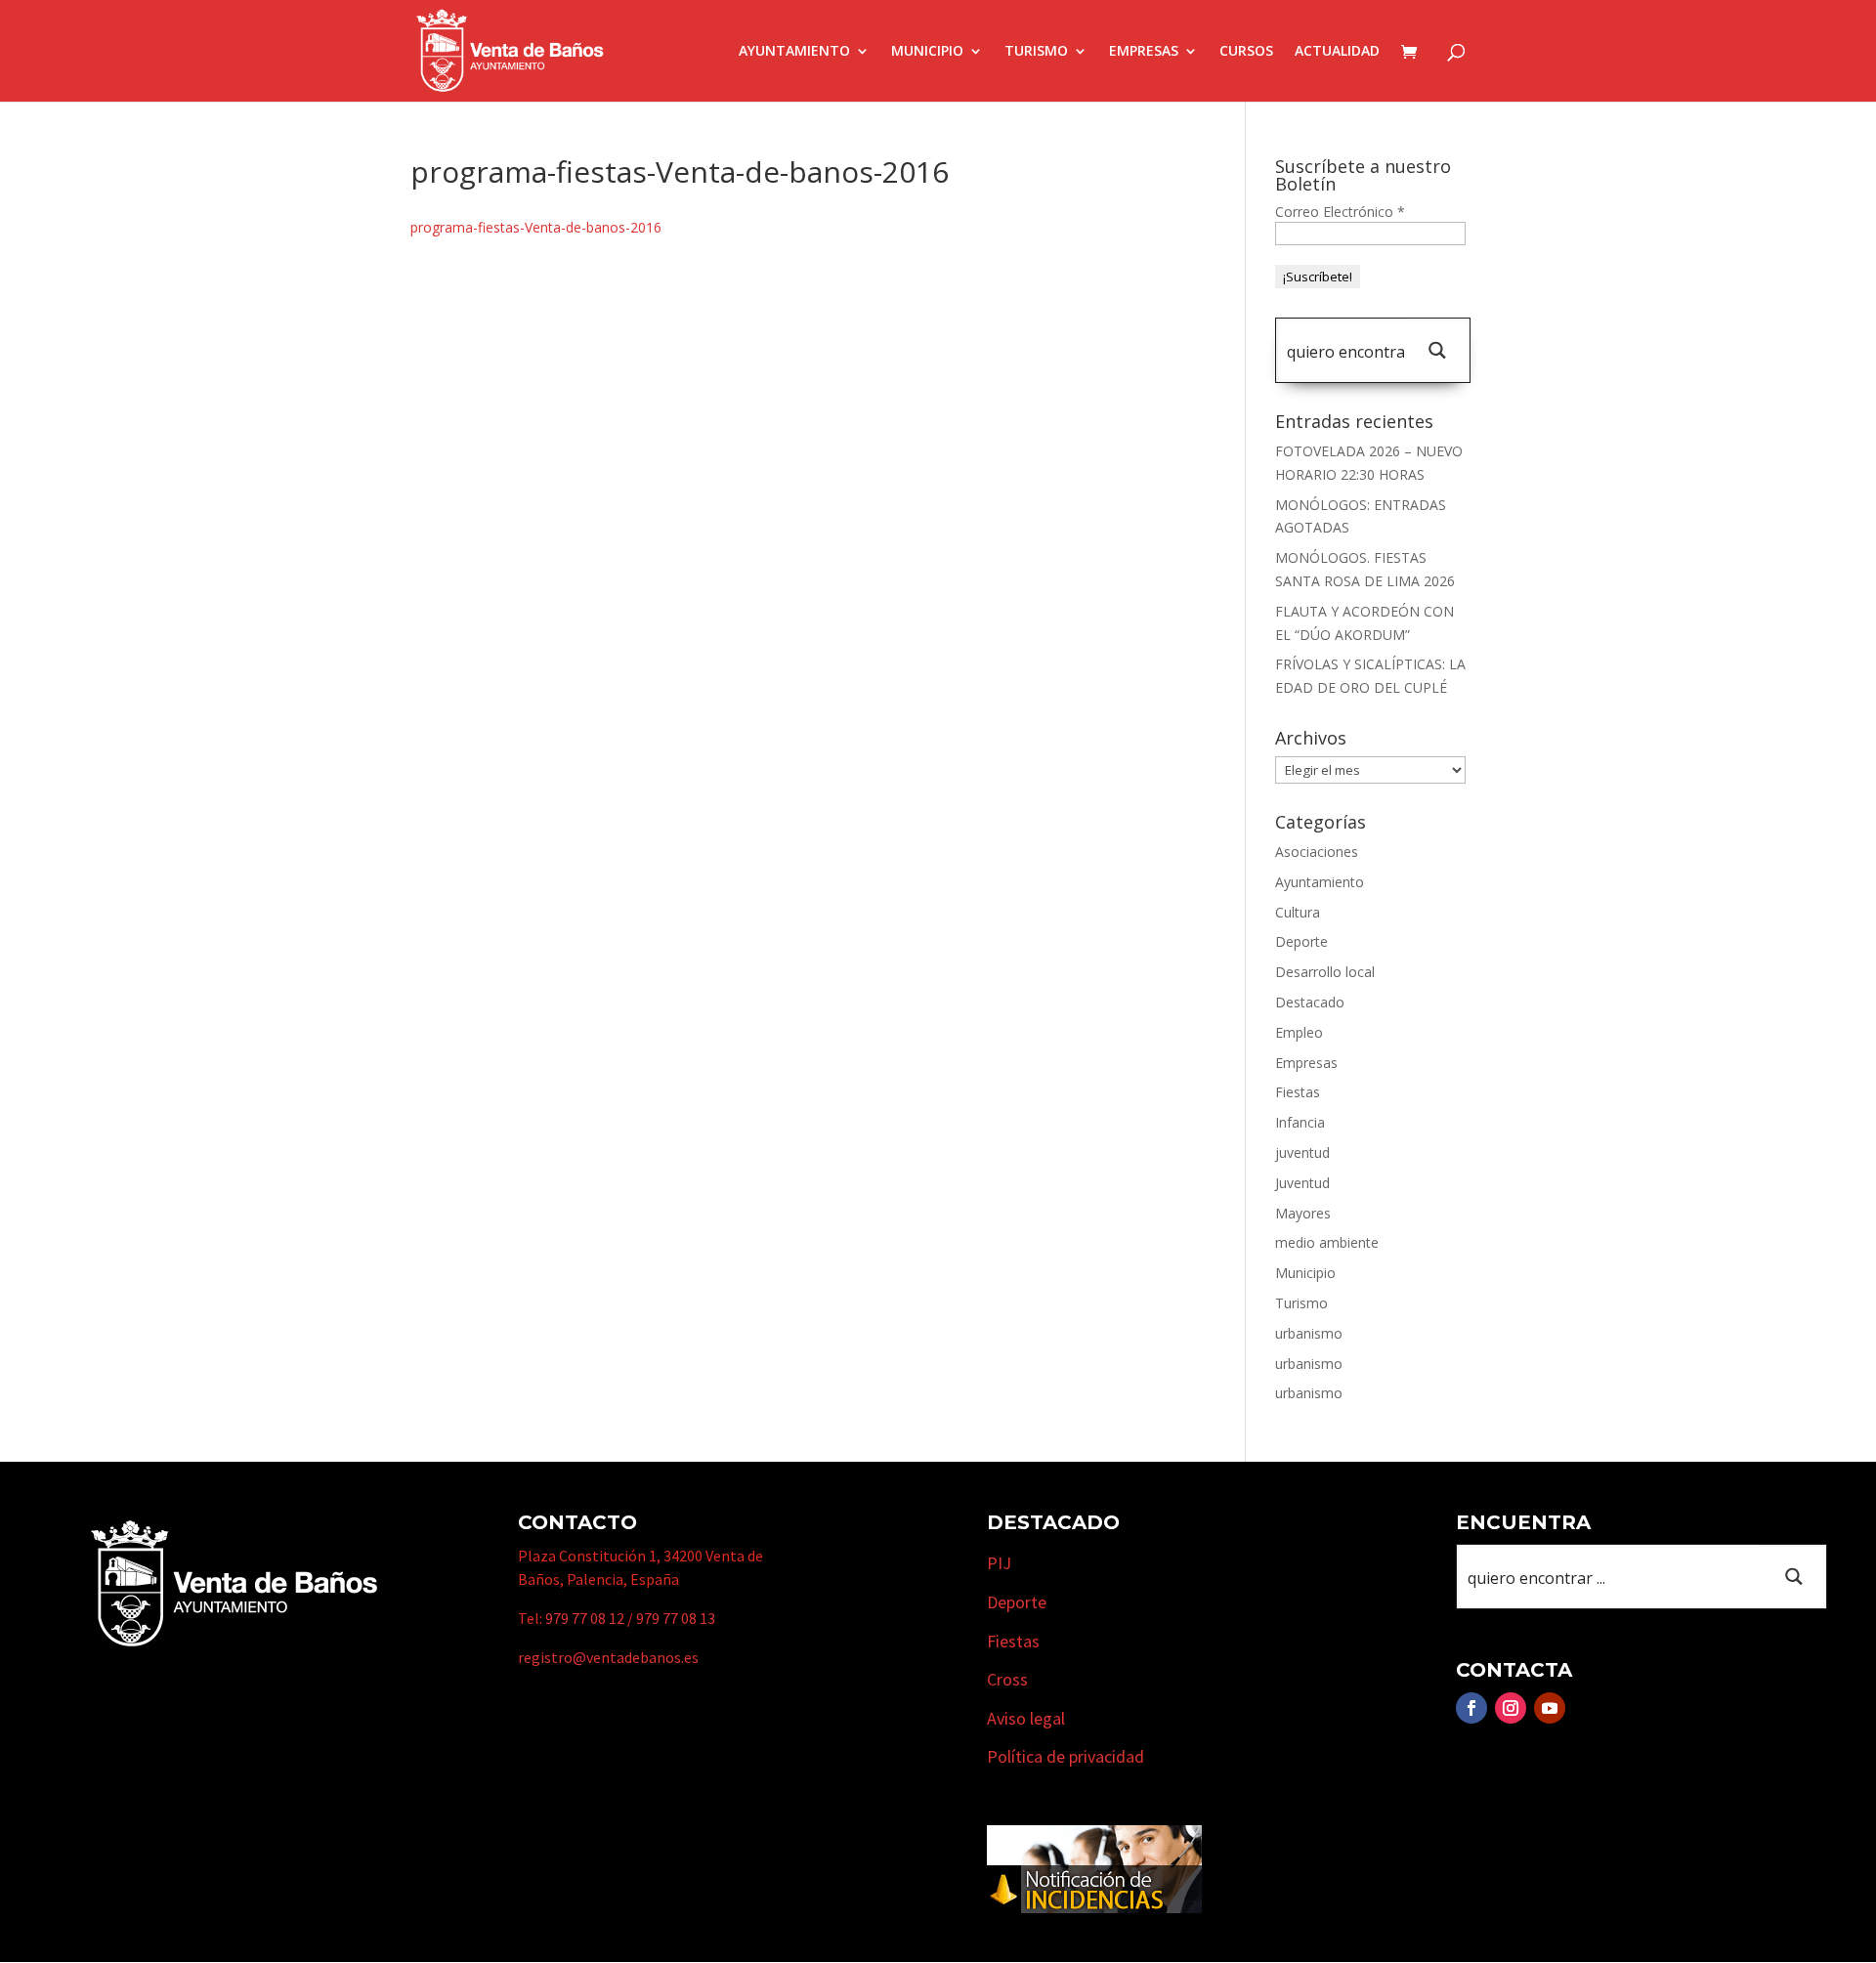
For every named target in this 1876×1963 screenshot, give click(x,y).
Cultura (1298, 912)
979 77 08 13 (676, 1618)
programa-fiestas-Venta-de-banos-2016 (536, 227)
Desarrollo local (1325, 972)
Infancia (1300, 1122)
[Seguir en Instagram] (1511, 1708)
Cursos (1246, 52)
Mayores (1303, 1213)
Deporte (1301, 941)
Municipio (927, 52)
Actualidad (1337, 52)
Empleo (1299, 1032)
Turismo (1036, 52)
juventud (1302, 1152)
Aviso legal (1026, 1718)
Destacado (1310, 1002)
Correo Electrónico (1340, 212)
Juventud (1302, 1183)
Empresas (1144, 52)
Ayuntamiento (794, 52)
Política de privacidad (1066, 1756)
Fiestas (1298, 1092)
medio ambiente (1327, 1242)
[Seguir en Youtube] (1550, 1708)
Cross (1007, 1679)
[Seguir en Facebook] (1471, 1708)
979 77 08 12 (585, 1618)
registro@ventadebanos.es (608, 1657)
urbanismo (1309, 1333)
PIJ (999, 1563)
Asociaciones (1317, 852)
